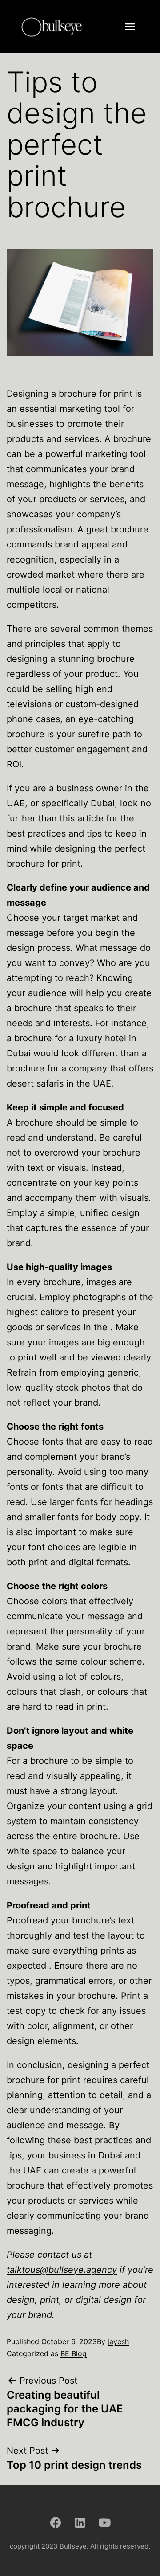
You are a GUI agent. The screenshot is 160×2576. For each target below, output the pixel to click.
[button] (130, 27)
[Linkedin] (80, 2523)
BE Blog (74, 2353)
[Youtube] (104, 2523)
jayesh (118, 2341)
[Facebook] (56, 2523)
